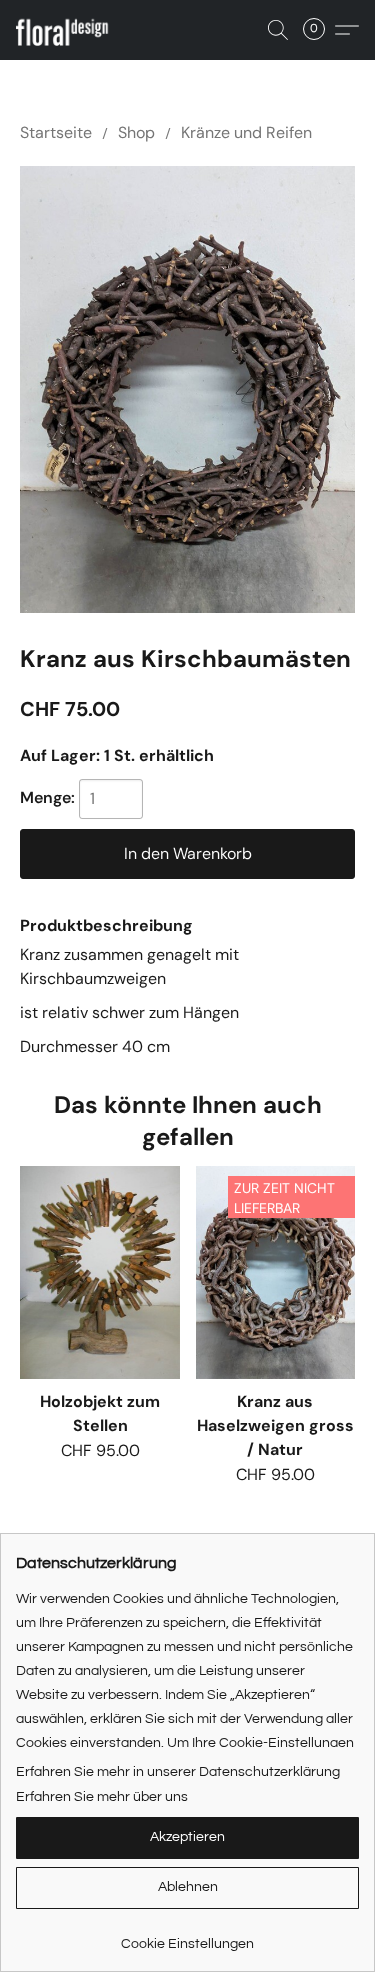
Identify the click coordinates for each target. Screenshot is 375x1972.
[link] (187, 1936)
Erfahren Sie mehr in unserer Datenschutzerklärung (178, 1772)
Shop (136, 132)
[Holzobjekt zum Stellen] (99, 1272)
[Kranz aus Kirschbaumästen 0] (187, 389)
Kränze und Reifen (246, 132)
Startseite (56, 132)
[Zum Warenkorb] (320, 30)
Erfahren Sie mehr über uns (102, 1797)
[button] (70, 30)
